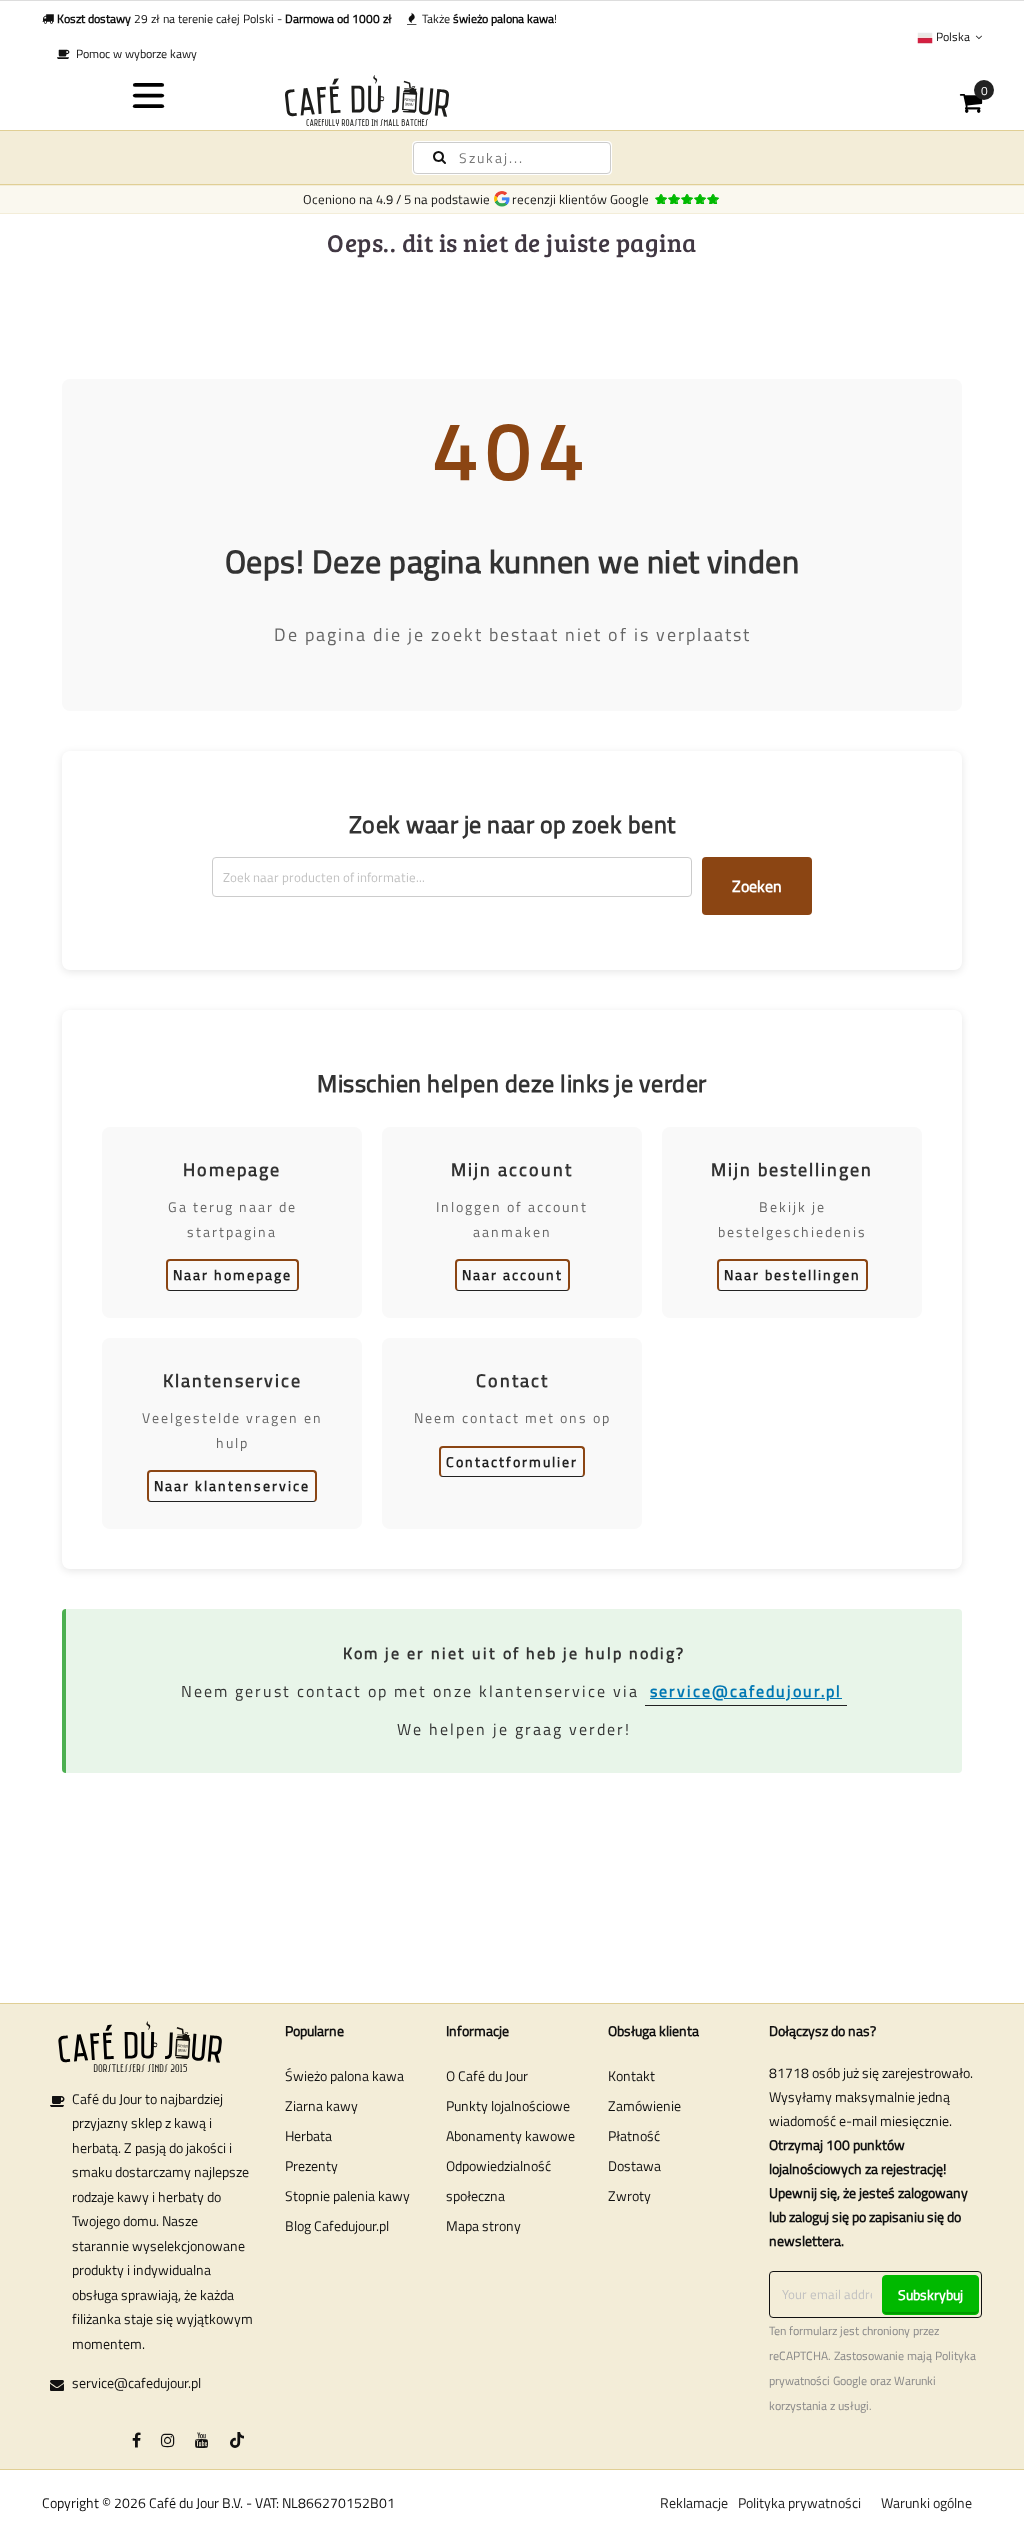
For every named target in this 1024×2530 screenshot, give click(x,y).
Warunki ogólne (926, 2502)
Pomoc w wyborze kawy (133, 53)
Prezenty (311, 2165)
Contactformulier (512, 1461)
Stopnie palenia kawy (347, 2195)
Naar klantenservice (232, 1485)
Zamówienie (644, 2105)
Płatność (634, 2135)
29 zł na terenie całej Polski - (224, 18)
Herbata (308, 2135)
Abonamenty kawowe (510, 2135)
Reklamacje (694, 2502)
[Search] (439, 157)
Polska (953, 36)
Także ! (486, 18)
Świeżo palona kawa (344, 2075)
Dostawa (634, 2165)
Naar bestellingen (792, 1274)
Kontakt (631, 2075)
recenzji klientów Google (583, 199)
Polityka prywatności (799, 2502)
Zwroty (629, 2195)
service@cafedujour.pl (746, 1691)
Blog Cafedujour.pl (337, 2225)
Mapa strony (483, 2225)
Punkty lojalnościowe (508, 2105)
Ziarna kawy (321, 2105)
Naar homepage (232, 1274)
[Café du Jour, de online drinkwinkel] (512, 100)
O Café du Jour (487, 2075)
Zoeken (757, 886)
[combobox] (512, 158)
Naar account (512, 1274)
